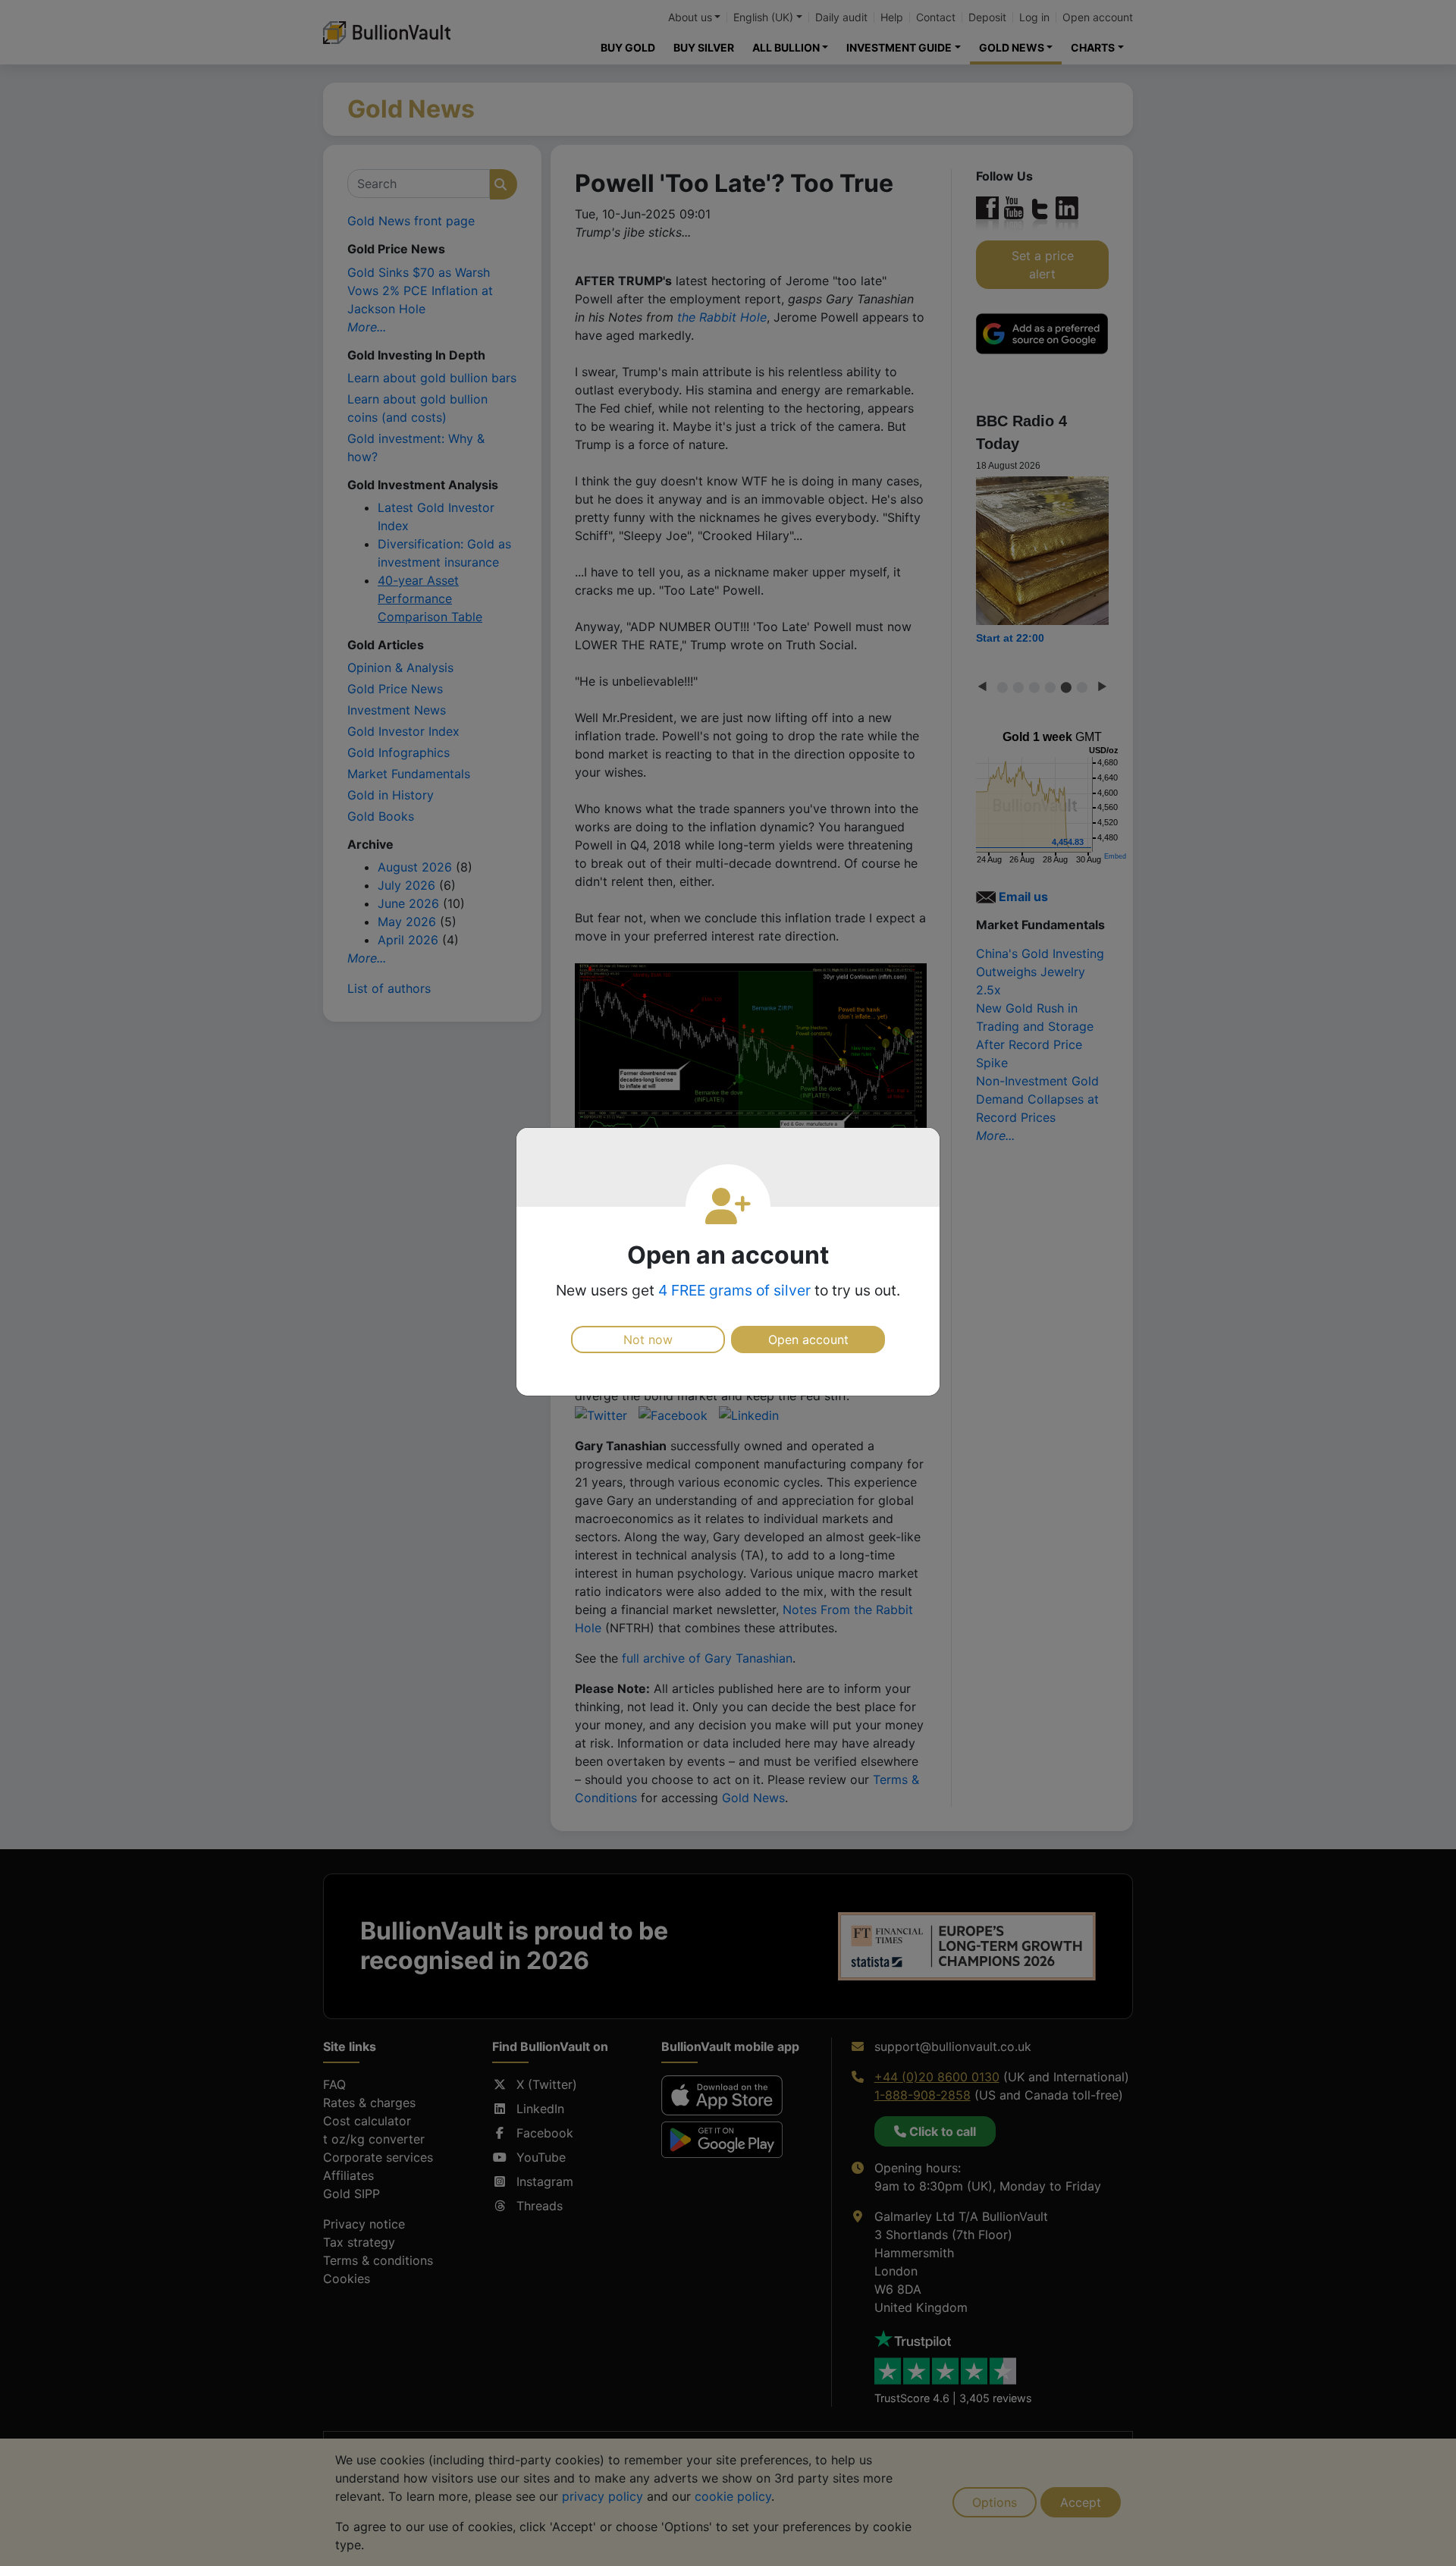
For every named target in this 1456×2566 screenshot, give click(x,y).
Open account (808, 1340)
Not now (648, 1340)
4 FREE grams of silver (734, 1290)
